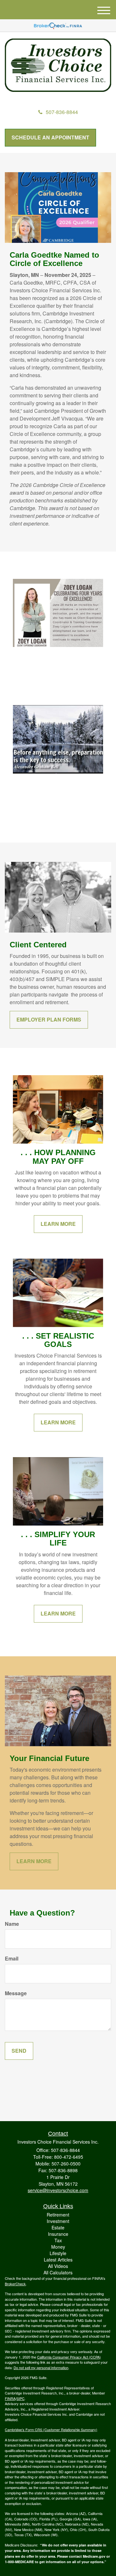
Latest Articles (58, 2260)
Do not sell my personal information (41, 2368)
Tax (58, 2240)
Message (16, 1993)
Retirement (58, 2215)
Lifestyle (58, 2253)
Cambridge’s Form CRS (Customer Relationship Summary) (51, 2430)
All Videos (58, 2266)
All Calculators (58, 2272)
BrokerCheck (15, 2284)
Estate (58, 2227)
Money (58, 2247)
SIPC (20, 2398)
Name (12, 1924)
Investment (58, 2221)
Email (12, 1959)
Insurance (58, 2234)
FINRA (10, 2398)
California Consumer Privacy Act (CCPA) (69, 2357)
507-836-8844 (62, 112)
